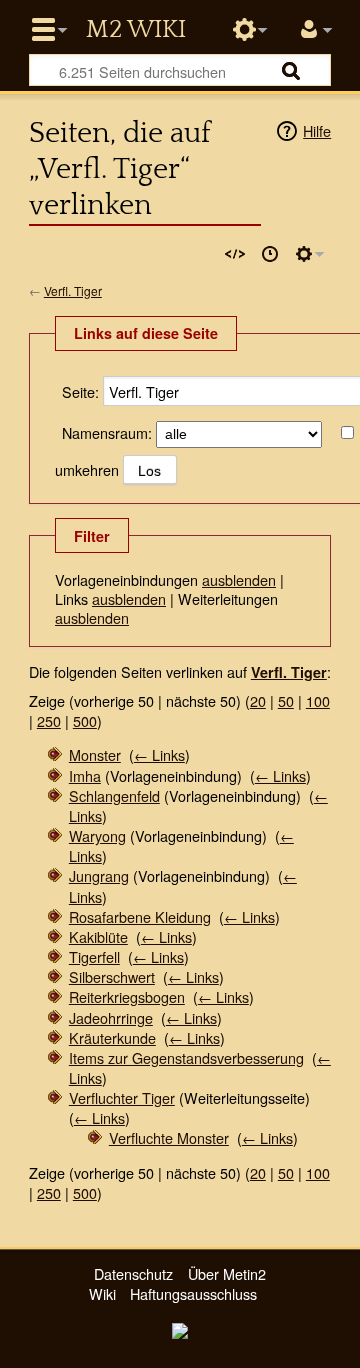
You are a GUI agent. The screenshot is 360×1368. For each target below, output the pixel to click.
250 (49, 720)
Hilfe (317, 130)
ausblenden (239, 579)
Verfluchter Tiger (122, 1097)
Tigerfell (94, 956)
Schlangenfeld (114, 795)
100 (318, 700)
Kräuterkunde (112, 1037)
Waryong (97, 835)
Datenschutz (133, 1273)
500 (85, 720)
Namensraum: (107, 432)
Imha (85, 775)
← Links (159, 754)
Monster (95, 754)
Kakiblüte (98, 936)
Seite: (80, 391)
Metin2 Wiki (136, 30)
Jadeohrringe (111, 1017)
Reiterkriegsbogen (127, 996)
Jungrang (99, 875)
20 (258, 700)
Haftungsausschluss (193, 1293)
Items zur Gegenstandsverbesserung (186, 1057)
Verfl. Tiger (73, 290)
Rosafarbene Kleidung (140, 916)
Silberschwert (112, 976)
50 (286, 700)
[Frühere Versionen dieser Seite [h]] (270, 254)
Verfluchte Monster (169, 1137)
